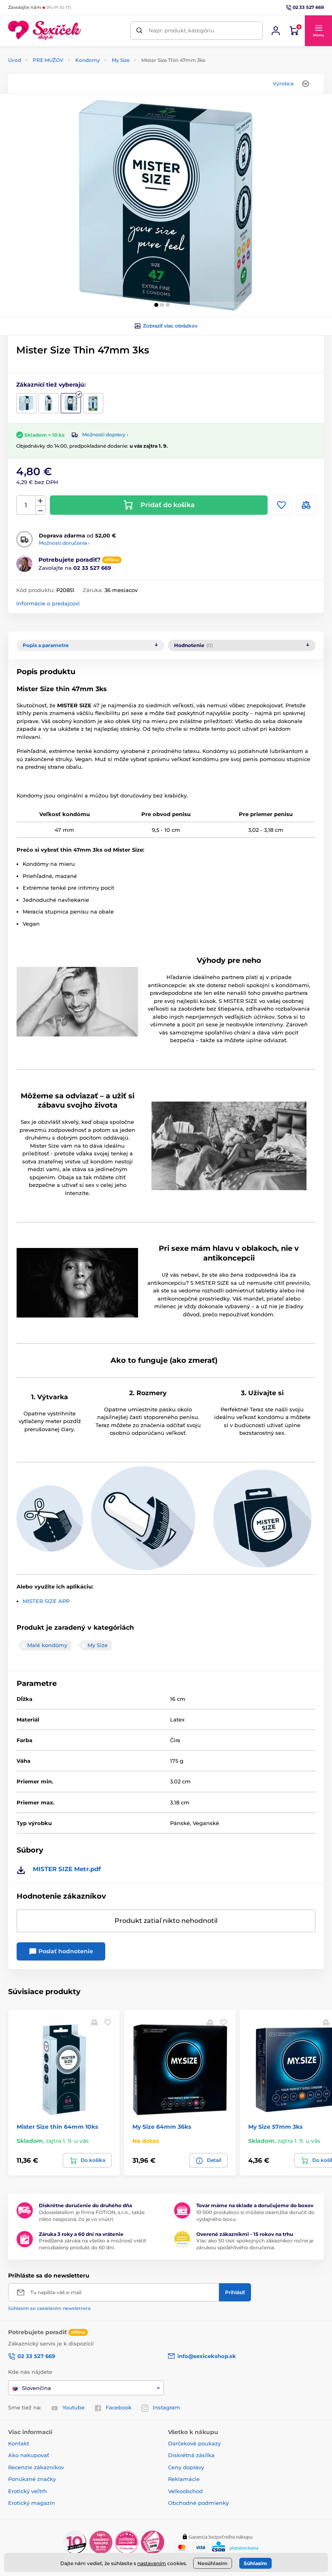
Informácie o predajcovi (48, 603)
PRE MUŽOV (48, 60)
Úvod (15, 60)
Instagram (166, 2407)
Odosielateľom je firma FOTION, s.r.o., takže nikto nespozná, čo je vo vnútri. (92, 2216)
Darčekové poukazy (194, 2443)
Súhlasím (255, 2563)
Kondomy (88, 60)
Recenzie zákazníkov (36, 2467)
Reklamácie (184, 2479)
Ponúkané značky (32, 2479)
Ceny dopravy (186, 2467)
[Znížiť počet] (40, 510)
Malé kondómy (47, 1645)
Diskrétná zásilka (191, 2455)
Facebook (119, 2407)
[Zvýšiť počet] (40, 501)
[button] (318, 31)
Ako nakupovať (29, 2455)
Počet (26, 505)
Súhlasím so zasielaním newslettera (49, 2308)
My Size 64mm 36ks (162, 2127)
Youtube (73, 2407)
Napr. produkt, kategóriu (181, 30)
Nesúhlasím (213, 2563)
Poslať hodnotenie (65, 1951)
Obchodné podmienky (198, 2503)
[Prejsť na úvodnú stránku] (45, 31)
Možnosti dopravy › (105, 435)
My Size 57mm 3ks (275, 2127)
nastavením (152, 2563)
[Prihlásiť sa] (276, 31)
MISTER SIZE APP (46, 1601)
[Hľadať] (139, 31)
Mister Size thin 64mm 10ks (57, 2127)
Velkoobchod (185, 2491)
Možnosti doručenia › (64, 543)
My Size (121, 60)
